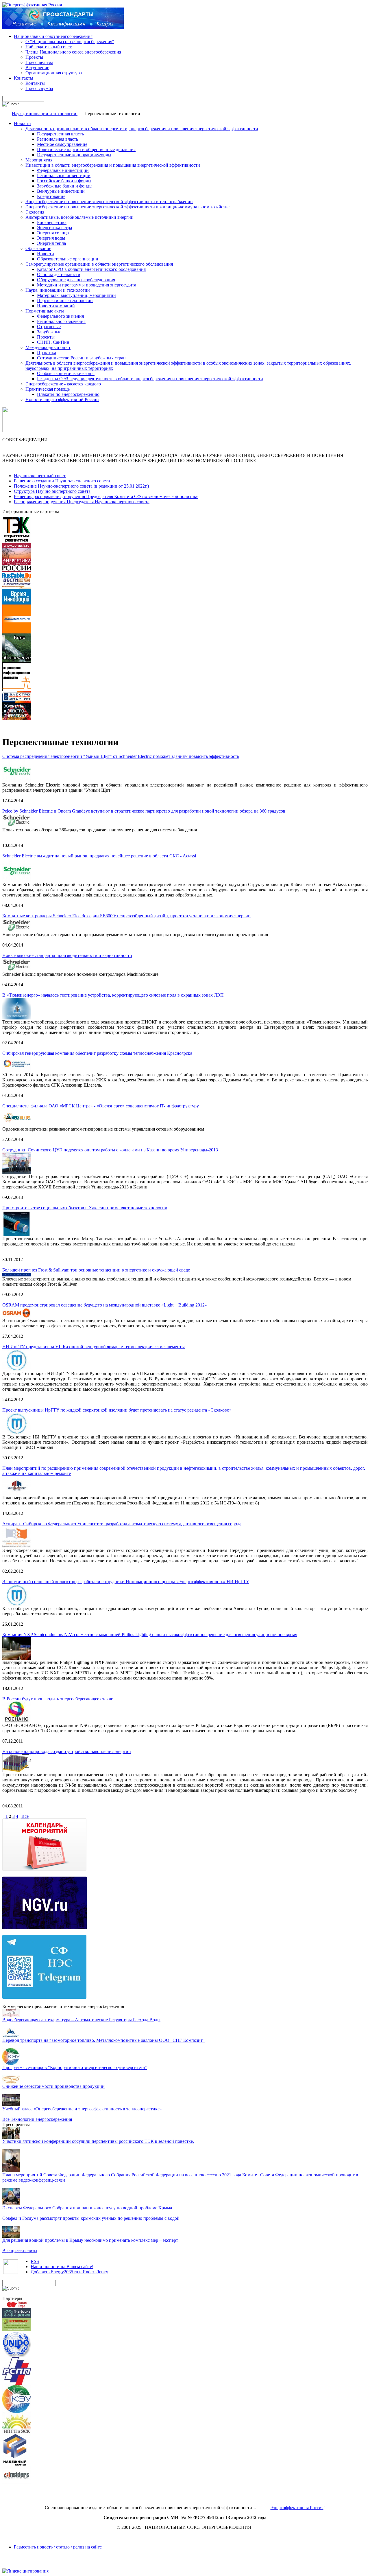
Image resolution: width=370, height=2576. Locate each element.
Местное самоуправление (62, 144)
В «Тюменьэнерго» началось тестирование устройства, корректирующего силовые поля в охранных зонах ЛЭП (113, 995)
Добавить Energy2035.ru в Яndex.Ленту (69, 2272)
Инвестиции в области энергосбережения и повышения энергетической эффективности (113, 165)
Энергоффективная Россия (297, 2508)
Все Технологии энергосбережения (37, 2119)
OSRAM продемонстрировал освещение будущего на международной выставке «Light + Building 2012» (105, 1305)
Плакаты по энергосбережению (68, 394)
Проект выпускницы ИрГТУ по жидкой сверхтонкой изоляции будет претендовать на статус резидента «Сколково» (117, 1410)
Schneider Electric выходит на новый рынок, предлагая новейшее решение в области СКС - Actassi (99, 856)
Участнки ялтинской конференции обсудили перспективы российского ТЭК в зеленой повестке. (98, 2141)
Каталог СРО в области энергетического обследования (91, 269)
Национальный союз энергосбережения (53, 36)
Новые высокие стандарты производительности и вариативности (67, 955)
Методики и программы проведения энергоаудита (87, 285)
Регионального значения (61, 321)
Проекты (34, 57)
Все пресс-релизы (20, 2251)
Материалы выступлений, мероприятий (76, 295)
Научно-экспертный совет (40, 476)
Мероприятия (39, 160)
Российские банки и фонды (64, 181)
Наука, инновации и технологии (45, 114)
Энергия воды (51, 238)
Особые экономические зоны (66, 373)
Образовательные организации (68, 259)
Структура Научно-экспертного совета (52, 491)
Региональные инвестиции (64, 176)
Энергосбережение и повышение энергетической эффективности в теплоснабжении (109, 202)
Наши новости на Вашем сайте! (62, 2267)
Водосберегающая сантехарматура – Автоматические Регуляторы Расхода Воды (81, 2020)
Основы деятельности (59, 274)
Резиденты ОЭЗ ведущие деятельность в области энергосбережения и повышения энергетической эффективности (150, 379)
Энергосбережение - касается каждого (63, 384)
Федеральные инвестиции (63, 170)
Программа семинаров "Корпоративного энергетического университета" (75, 2067)
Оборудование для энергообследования (76, 280)
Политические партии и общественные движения (86, 149)
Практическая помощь (48, 389)
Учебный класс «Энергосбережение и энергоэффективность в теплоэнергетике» (82, 2109)
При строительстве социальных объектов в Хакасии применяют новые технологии (85, 1208)
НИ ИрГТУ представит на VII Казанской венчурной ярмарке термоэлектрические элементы (94, 1347)
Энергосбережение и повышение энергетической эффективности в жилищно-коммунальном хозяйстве (127, 207)
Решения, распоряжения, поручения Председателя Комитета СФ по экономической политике (106, 496)
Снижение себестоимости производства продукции (53, 2086)
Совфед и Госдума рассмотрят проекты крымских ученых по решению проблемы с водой (91, 2218)
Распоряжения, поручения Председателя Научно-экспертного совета (82, 502)
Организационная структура (54, 73)
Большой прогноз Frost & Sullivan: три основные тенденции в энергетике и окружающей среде (96, 1270)
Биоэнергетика (52, 222)
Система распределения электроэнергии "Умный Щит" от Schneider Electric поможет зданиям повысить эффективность (121, 756)
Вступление (37, 68)
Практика (47, 353)
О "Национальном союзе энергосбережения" (70, 42)
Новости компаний (56, 306)
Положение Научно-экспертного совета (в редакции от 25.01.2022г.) (81, 486)
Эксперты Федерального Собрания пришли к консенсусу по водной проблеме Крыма (87, 2208)
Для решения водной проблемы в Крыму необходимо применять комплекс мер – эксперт (90, 2240)
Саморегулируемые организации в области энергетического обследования (99, 264)
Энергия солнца (53, 233)
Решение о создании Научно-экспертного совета (62, 481)
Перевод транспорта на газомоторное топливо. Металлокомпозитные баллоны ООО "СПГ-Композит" (103, 2040)
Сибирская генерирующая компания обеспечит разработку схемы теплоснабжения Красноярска (97, 1053)
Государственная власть (60, 134)
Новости (22, 123)
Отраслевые (49, 327)
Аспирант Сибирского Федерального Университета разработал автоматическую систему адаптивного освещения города (122, 1524)
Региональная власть (58, 139)
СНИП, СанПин (53, 342)
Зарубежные (49, 332)
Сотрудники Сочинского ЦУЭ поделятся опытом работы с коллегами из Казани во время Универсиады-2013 (110, 1150)
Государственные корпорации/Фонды (74, 155)
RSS (35, 2261)
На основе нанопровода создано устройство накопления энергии (67, 1751)
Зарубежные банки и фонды (65, 186)
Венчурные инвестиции (61, 191)
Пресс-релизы (39, 62)
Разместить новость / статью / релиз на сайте (58, 2547)
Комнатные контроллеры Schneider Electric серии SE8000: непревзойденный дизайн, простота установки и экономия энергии (126, 916)
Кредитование (51, 196)
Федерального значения (60, 316)
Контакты (24, 78)
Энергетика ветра (54, 228)
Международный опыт (48, 347)
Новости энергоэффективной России (62, 399)
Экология (35, 212)
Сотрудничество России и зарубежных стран (81, 358)
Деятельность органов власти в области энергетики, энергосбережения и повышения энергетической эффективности (142, 129)
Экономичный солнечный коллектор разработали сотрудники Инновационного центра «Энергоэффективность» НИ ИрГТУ (126, 1582)
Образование (38, 248)
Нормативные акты (45, 311)
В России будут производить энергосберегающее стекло (58, 1699)
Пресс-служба (39, 88)
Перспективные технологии (65, 301)
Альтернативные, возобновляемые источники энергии (79, 217)
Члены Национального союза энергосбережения (73, 52)
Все (25, 1816)
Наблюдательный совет (49, 47)
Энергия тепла (51, 243)
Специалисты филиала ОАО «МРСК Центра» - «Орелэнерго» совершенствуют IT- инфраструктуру (101, 1106)
